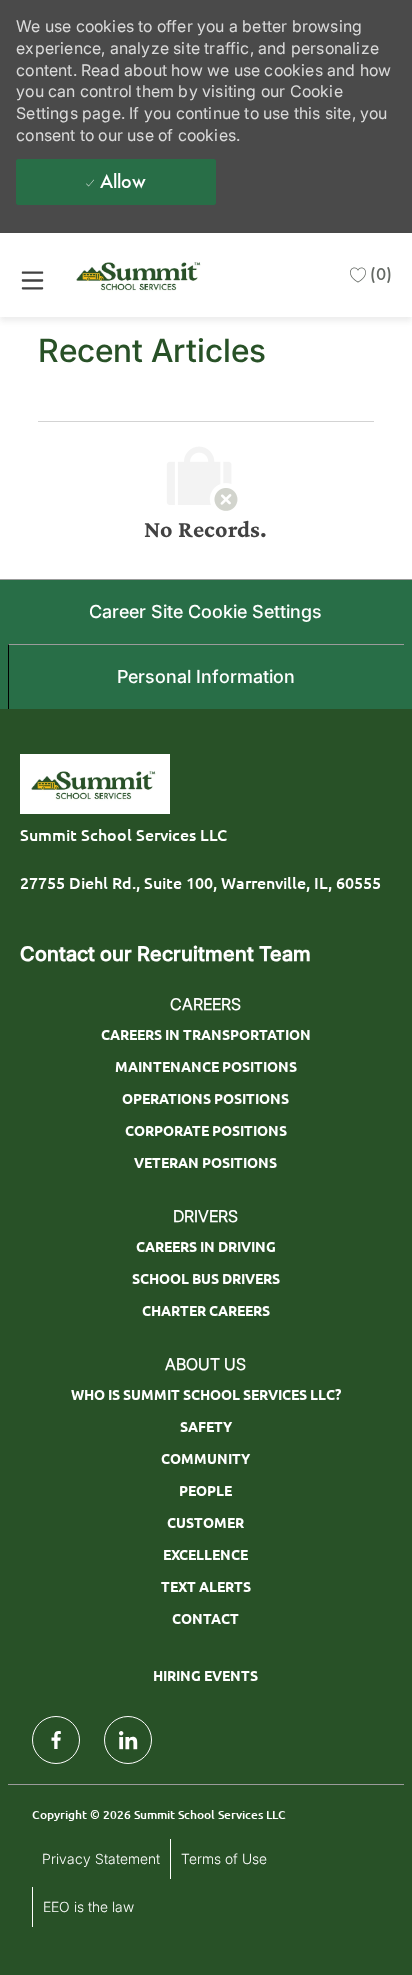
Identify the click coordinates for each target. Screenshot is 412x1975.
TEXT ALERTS (206, 1586)
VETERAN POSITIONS (205, 1162)
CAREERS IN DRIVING (206, 1246)
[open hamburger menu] (32, 280)
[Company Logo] (140, 273)
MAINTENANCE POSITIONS (206, 1066)
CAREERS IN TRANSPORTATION (206, 1034)
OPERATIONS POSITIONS (205, 1098)
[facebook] (56, 1740)
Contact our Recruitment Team (165, 954)
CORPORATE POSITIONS (206, 1130)
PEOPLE (205, 1490)
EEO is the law (88, 1906)
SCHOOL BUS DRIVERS (206, 1278)
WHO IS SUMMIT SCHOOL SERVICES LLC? (206, 1394)
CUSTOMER (205, 1522)
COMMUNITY (205, 1458)
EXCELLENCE (205, 1554)
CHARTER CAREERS (206, 1310)
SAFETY (206, 1426)
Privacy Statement (101, 1858)
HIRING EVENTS (205, 1675)
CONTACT (205, 1618)
